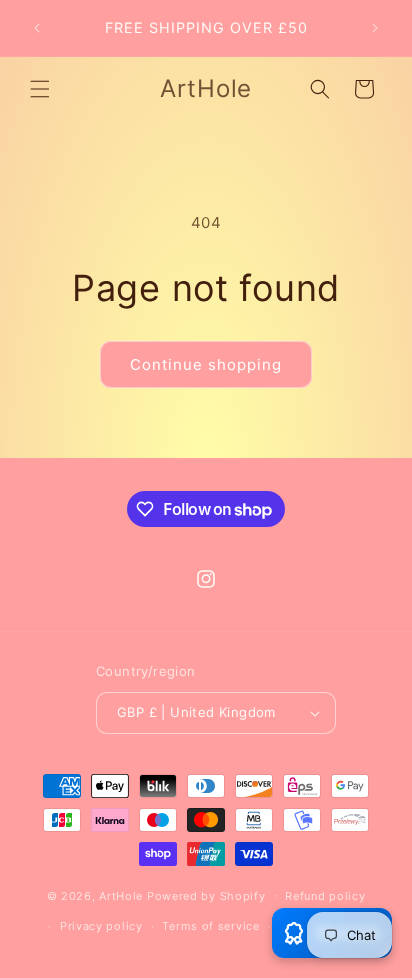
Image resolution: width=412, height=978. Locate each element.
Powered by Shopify (206, 895)
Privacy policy (101, 926)
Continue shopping (206, 364)
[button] (40, 89)
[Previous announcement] (37, 28)
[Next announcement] (375, 28)
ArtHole (121, 895)
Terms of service (210, 926)
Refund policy (325, 896)
